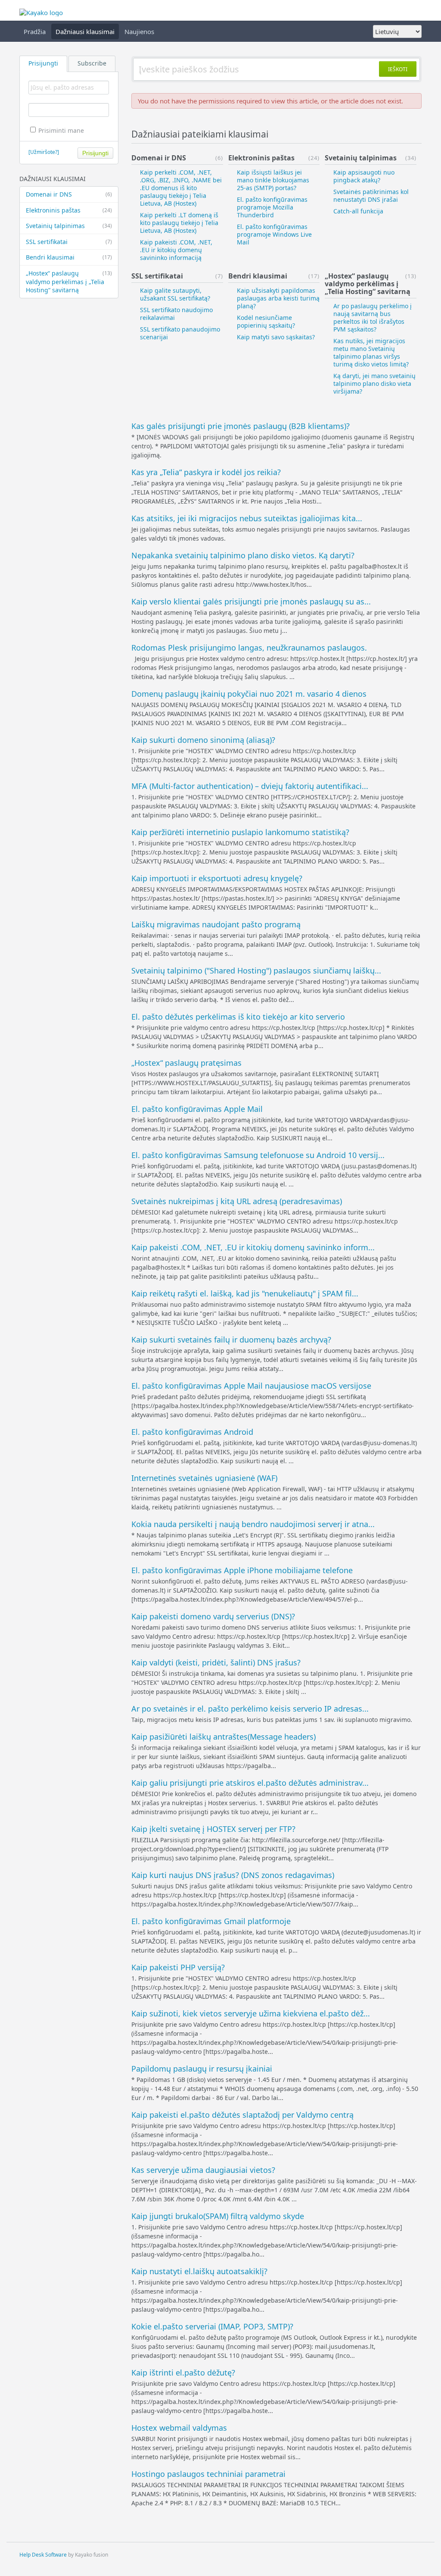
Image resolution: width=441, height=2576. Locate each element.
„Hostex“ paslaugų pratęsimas (186, 1063)
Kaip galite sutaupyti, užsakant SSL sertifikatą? (175, 294)
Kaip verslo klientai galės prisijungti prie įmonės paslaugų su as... (251, 601)
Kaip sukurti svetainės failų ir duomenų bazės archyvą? (231, 1340)
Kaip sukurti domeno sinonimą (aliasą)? (203, 740)
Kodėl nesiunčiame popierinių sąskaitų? (266, 321)
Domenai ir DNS (69, 194)
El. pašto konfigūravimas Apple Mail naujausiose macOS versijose (251, 1386)
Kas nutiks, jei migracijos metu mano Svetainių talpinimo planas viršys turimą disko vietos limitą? (371, 352)
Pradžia (35, 31)
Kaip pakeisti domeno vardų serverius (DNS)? (213, 1616)
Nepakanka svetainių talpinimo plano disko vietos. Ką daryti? (243, 555)
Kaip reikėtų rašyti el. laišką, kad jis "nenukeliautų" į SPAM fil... (245, 1293)
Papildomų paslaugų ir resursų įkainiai (202, 2069)
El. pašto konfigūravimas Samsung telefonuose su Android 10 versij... (258, 1155)
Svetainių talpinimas (69, 226)
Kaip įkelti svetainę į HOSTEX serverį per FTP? (213, 1829)
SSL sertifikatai (69, 242)
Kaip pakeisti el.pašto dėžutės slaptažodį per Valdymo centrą (242, 2115)
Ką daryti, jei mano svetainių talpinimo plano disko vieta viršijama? (374, 383)
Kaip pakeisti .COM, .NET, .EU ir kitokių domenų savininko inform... (253, 1247)
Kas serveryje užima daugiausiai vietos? (203, 2170)
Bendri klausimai (69, 257)
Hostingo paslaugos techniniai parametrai (208, 2474)
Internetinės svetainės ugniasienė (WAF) (204, 1478)
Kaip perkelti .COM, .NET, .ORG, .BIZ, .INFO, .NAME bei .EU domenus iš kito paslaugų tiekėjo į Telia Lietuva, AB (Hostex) (181, 188)
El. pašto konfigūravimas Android (192, 1432)
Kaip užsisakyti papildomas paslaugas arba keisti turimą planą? (278, 298)
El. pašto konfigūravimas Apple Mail (197, 1109)
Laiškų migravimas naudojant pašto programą (216, 924)
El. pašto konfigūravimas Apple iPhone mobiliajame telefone (242, 1570)
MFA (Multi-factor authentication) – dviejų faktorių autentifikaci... (250, 786)
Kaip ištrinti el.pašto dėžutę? (183, 2373)
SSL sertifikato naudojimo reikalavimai (176, 314)
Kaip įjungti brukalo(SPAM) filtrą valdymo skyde (218, 2216)
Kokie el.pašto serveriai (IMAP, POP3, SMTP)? (212, 2326)
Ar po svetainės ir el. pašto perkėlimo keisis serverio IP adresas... (250, 1709)
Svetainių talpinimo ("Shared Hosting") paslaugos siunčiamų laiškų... (256, 970)
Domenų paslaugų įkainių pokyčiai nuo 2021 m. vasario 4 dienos (249, 694)
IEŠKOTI (398, 69)
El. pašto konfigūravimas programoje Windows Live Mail (274, 234)
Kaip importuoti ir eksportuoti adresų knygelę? (217, 878)
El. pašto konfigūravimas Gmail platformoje (211, 1921)
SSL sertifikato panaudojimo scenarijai (180, 333)
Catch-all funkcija (358, 211)
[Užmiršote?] (44, 152)
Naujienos (139, 31)
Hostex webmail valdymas (179, 2428)
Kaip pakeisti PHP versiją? (178, 1967)
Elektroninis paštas (69, 210)
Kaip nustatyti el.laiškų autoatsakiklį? (199, 2271)
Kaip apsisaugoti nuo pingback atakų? (364, 176)
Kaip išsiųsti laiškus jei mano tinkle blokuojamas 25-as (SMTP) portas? (273, 180)
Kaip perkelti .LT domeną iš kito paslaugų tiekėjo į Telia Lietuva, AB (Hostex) (179, 223)
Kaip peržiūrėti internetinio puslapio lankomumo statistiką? (240, 832)
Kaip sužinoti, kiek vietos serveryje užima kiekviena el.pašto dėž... (251, 2013)
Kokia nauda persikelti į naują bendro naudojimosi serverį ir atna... (253, 1524)
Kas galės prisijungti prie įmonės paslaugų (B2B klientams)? (241, 426)
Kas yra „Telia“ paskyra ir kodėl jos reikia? (206, 472)
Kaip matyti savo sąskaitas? (276, 337)
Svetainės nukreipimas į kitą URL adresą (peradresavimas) (237, 1201)
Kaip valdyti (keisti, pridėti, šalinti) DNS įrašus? (216, 1662)
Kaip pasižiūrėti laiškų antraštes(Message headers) (224, 1737)
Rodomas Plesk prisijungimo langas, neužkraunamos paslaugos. (249, 648)
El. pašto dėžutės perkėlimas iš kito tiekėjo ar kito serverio (238, 1017)
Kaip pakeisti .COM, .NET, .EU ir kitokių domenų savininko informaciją (176, 250)
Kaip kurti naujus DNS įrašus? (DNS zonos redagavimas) (233, 1875)
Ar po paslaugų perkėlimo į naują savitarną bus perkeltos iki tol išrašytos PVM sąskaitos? (373, 318)
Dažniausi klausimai (85, 31)
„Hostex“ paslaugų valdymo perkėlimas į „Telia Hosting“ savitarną (69, 282)
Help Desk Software (43, 2555)
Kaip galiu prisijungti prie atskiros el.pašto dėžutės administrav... (250, 1783)
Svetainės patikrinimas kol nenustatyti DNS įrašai (371, 196)
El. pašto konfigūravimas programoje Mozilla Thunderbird (272, 207)
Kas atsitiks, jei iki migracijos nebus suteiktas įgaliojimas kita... (247, 518)
